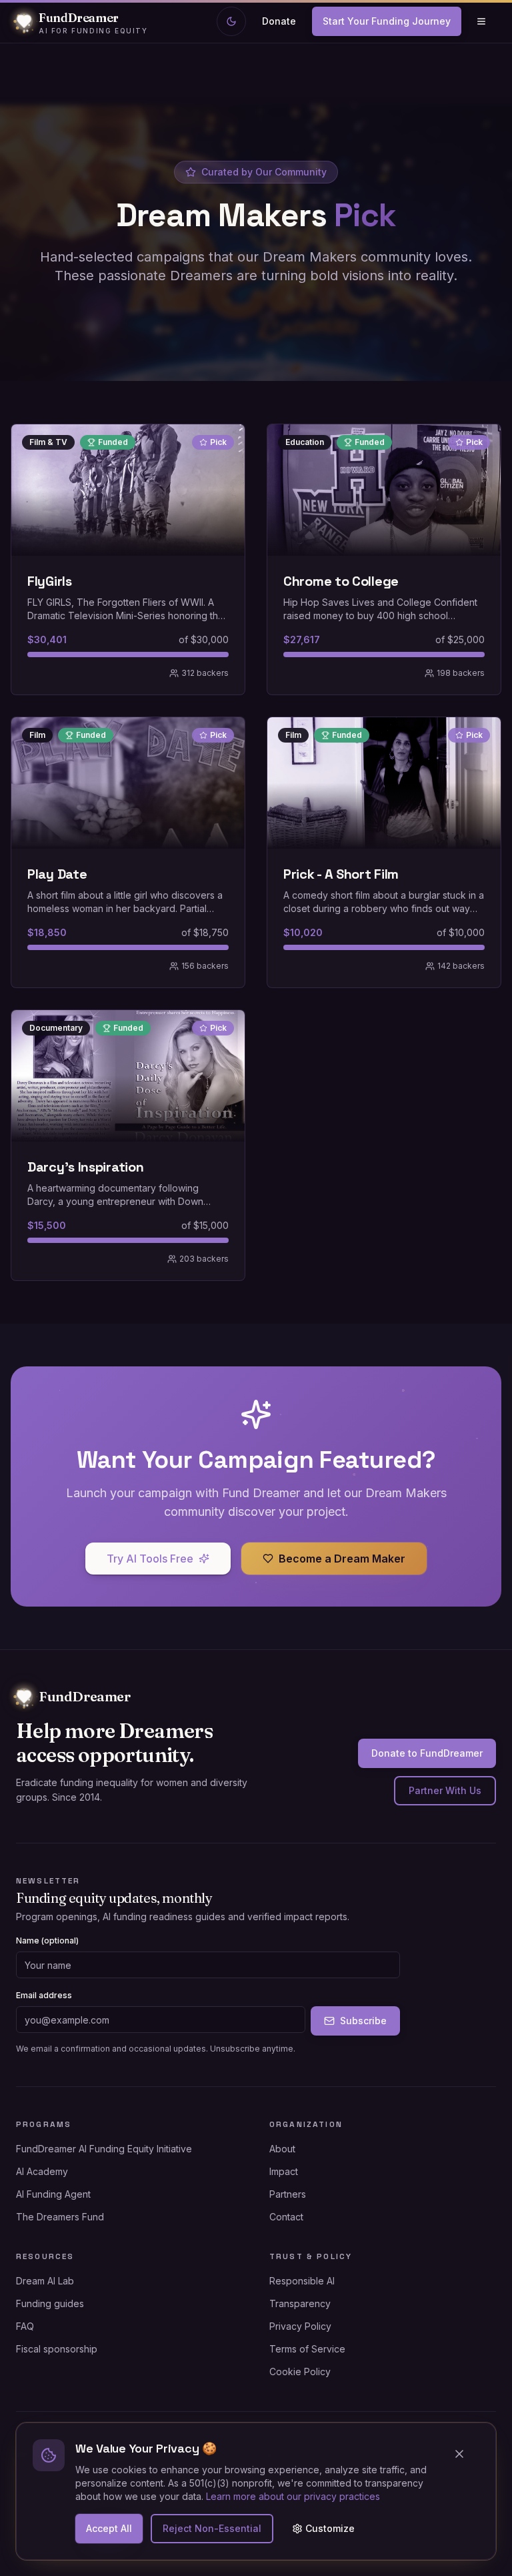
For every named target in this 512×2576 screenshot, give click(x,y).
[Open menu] (481, 21)
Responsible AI (302, 2281)
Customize (330, 2528)
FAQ (25, 2326)
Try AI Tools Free (150, 1559)
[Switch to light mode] (231, 21)
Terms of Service (307, 2349)
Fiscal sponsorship (57, 2349)
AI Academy (42, 2171)
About (282, 2149)
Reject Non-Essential (212, 2528)
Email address (44, 1995)
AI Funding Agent (53, 2194)
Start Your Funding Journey (387, 21)
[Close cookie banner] (465, 2454)
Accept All (109, 2528)
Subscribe (363, 2021)
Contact (286, 2217)
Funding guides (50, 2303)
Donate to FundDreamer (427, 1753)
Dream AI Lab (45, 2281)
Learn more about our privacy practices (293, 2496)
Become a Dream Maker (342, 1559)
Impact (284, 2171)
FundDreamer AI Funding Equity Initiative (104, 2149)
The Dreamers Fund (60, 2217)
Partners (288, 2194)
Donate (279, 21)
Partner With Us (445, 1790)
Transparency (300, 2303)
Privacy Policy (300, 2326)
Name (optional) (47, 1941)
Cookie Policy (300, 2372)
